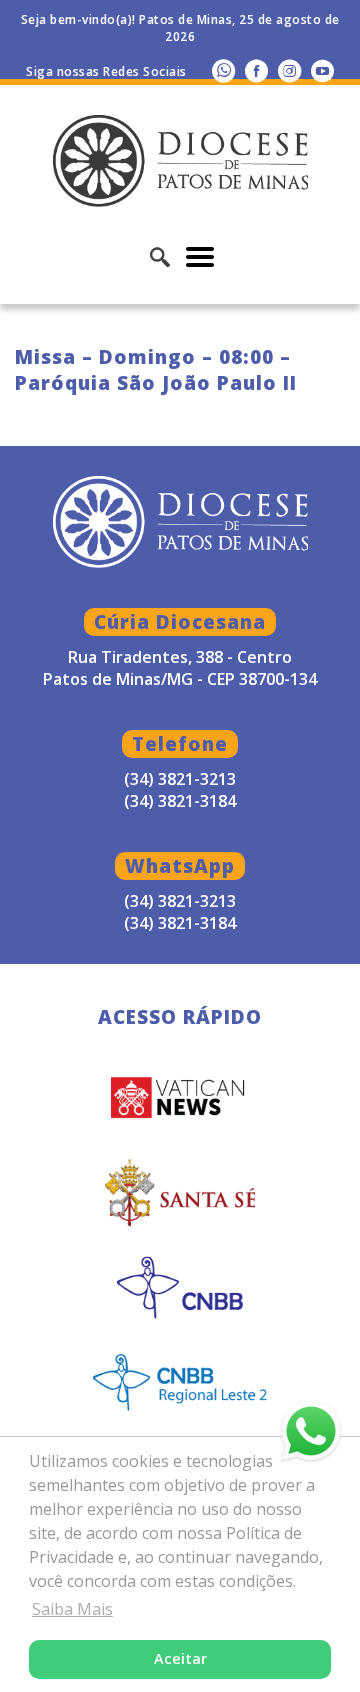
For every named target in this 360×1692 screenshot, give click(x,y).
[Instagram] (289, 70)
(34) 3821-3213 (180, 901)
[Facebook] (256, 70)
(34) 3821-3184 (180, 923)
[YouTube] (322, 70)
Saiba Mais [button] (72, 1609)
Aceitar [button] (180, 1658)
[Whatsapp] (223, 70)
